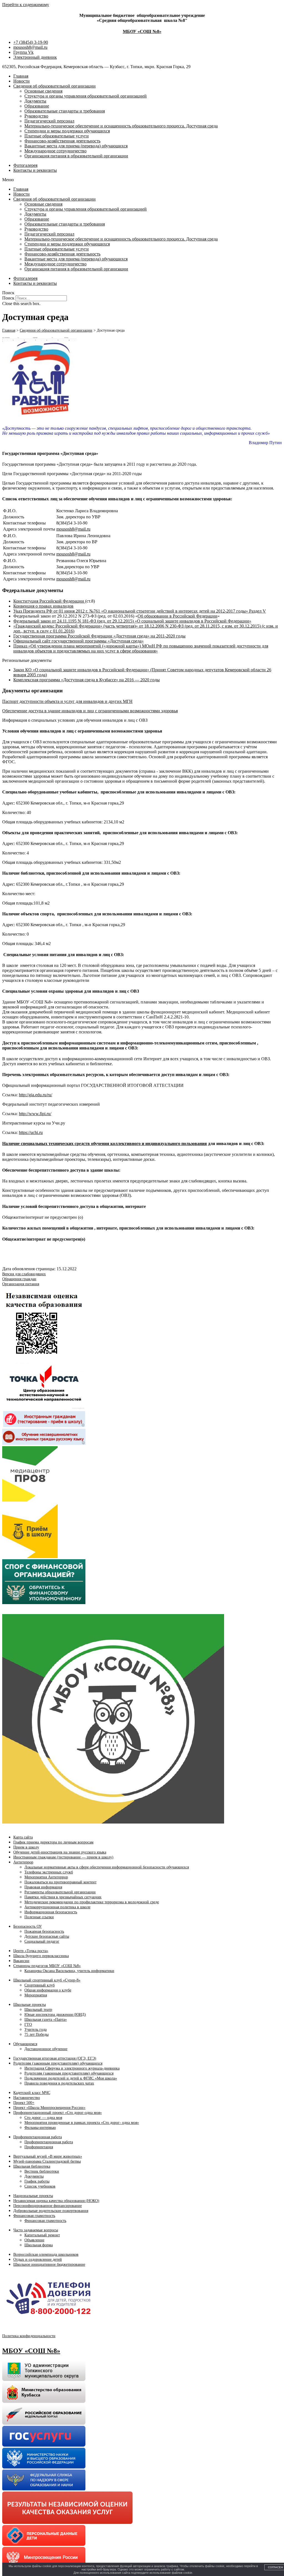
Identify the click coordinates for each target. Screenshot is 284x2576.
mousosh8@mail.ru (73, 529)
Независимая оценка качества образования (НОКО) (56, 2201)
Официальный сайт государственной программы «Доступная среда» (78, 641)
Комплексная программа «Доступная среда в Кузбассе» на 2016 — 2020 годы (87, 680)
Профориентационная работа (38, 2137)
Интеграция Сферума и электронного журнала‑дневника (72, 2068)
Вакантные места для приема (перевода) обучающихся (76, 146)
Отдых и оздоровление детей (38, 2259)
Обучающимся (25, 2044)
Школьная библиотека (32, 2166)
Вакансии (21, 1961)
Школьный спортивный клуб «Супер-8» (47, 1980)
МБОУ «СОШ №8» (142, 31)
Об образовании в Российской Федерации (177, 616)
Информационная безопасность (51, 1912)
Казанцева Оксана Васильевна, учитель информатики (69, 1971)
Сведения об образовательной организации (54, 86)
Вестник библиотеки (42, 2171)
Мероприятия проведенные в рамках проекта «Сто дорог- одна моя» (82, 2123)
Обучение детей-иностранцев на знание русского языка (60, 1852)
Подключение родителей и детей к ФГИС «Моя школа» (71, 2078)
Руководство (36, 116)
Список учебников (40, 2186)
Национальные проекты (33, 2196)
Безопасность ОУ (28, 1926)
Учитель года (35, 2030)
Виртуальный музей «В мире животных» (48, 2156)
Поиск (8, 298)
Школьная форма (39, 2245)
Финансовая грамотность (34, 2216)
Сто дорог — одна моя (43, 2118)
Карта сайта (23, 1837)
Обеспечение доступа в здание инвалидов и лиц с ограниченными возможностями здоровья (90, 711)
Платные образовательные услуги (57, 136)
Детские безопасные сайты (47, 1936)
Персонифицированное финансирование (48, 2206)
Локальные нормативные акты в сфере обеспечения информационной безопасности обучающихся (107, 1867)
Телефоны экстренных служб (49, 1872)
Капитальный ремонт (42, 2235)
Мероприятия (36, 1995)
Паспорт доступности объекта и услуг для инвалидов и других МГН (67, 701)
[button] (142, 180)
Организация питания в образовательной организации (76, 156)
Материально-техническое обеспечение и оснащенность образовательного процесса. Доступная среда (121, 126)
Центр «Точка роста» (31, 1951)
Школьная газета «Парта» (46, 2020)
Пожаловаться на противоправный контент (60, 1882)
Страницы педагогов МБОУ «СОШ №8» (47, 1966)
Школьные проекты (30, 2005)
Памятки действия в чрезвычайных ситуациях (63, 1897)
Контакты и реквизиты (35, 170)
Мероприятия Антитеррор (46, 1877)
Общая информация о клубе (48, 1990)
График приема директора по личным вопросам (53, 1842)
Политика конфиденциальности (29, 2336)
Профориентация (39, 2147)
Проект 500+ (24, 2103)
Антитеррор (23, 1862)
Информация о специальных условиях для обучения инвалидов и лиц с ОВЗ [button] (75, 720)
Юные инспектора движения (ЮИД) (55, 2015)
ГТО (28, 2025)
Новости (21, 81)
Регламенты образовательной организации (60, 1892)
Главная (21, 76)
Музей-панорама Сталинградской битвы (47, 2161)
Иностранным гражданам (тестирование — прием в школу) (63, 1857)
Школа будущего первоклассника (41, 1956)
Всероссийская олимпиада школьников (46, 2254)
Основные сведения (43, 91)
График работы (37, 2181)
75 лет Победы (36, 2035)
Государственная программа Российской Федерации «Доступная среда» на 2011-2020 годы (99, 636)
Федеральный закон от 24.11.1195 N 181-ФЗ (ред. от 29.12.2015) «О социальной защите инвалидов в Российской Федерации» (132, 621)
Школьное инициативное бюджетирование (49, 2264)
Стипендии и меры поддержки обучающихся (67, 131)
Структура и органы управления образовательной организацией (86, 96)
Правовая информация (43, 1887)
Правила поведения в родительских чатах (59, 2083)
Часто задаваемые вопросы (36, 2230)
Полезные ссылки (39, 1917)
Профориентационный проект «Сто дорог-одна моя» (58, 2113)
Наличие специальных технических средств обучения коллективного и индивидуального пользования (105, 1144)
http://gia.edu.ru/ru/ (35, 1095)
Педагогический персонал (49, 121)
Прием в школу (26, 1847)
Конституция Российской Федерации (49, 601)
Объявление (34, 2240)
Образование (37, 106)
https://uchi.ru (31, 1132)
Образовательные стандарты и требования (65, 111)
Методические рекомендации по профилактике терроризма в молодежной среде (92, 1902)
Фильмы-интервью (40, 2128)
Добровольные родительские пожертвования (51, 2211)
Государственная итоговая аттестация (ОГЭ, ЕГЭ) (55, 2058)
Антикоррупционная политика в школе (57, 1907)
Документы (35, 101)
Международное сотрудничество (55, 151)
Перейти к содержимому (26, 5)
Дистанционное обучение (46, 2049)
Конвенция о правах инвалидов (43, 606)
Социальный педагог (42, 1941)
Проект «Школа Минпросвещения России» (49, 2108)
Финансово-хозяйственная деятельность (62, 141)
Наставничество (27, 2098)
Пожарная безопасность (44, 1931)
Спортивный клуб (40, 1985)
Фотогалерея (25, 165)
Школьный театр (38, 2010)
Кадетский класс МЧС (32, 2093)
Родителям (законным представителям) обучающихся (58, 2063)
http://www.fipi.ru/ (35, 1114)
